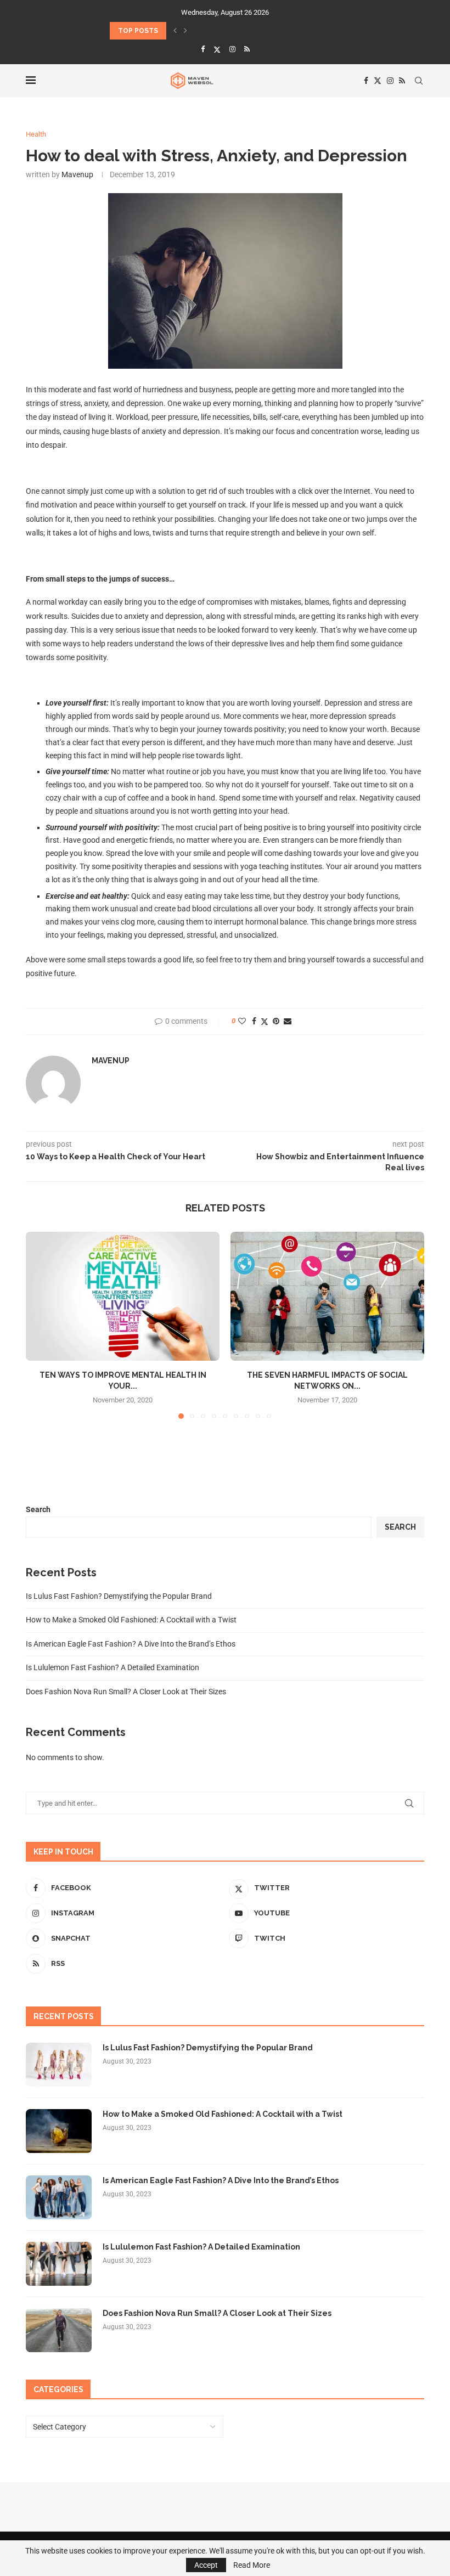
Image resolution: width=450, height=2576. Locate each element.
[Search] (419, 81)
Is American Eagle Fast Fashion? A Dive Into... (195, 31)
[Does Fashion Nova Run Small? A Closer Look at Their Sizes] (59, 2330)
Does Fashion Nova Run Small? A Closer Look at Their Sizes (126, 1692)
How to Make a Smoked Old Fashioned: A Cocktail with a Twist (131, 1620)
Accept (206, 2565)
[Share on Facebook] (254, 1021)
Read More (252, 2565)
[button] (175, 31)
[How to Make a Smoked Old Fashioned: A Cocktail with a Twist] (59, 2131)
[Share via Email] (288, 1021)
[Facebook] (203, 49)
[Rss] (247, 49)
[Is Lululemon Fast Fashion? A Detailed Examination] (59, 2264)
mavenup (77, 174)
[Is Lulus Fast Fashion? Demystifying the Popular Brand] (59, 2065)
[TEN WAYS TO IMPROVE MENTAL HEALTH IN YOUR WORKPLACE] (123, 1296)
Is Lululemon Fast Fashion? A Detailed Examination (113, 1667)
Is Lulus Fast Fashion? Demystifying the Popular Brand (119, 1596)
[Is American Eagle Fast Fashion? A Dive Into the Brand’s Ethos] (59, 2197)
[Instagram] (232, 49)
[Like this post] (242, 1021)
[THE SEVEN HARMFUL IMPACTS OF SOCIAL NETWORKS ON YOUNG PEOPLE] (327, 1296)
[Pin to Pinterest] (276, 1021)
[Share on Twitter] (265, 1021)
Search (38, 1509)
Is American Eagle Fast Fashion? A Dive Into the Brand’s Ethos (131, 1644)
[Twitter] (217, 49)
